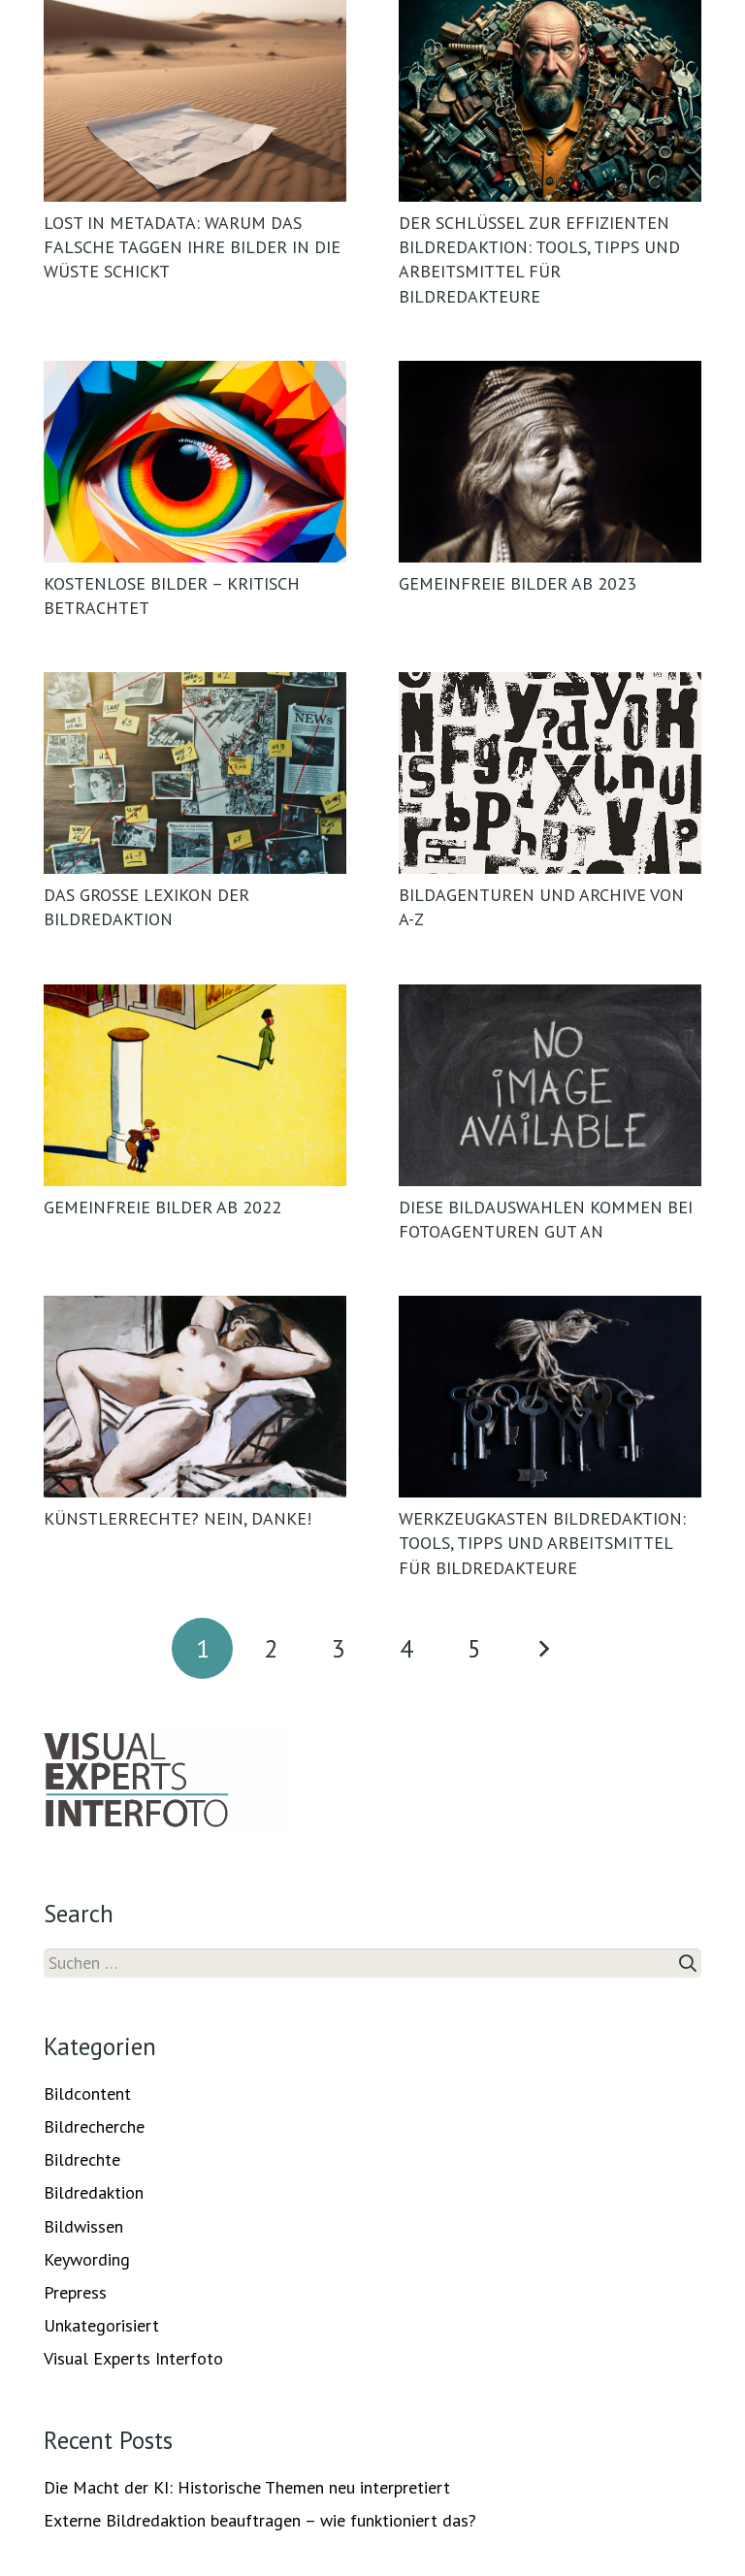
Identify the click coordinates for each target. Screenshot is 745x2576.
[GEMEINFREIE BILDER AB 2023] (550, 462)
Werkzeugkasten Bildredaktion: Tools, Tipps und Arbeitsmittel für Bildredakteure (542, 1543)
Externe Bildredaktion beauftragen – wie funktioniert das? (260, 2520)
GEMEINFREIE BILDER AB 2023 (518, 583)
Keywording (87, 2259)
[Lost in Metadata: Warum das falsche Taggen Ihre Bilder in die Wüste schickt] (195, 101)
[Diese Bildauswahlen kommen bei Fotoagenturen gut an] (550, 1085)
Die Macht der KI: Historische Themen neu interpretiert (247, 2487)
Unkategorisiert (101, 2325)
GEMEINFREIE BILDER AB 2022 (162, 1207)
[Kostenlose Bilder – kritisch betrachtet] (195, 462)
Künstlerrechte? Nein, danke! (178, 1518)
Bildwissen (83, 2226)
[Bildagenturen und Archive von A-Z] (550, 773)
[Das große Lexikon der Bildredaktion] (195, 773)
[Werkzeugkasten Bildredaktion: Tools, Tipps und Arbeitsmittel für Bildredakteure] (550, 1397)
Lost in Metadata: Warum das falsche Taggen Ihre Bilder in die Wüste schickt (192, 247)
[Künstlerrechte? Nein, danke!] (195, 1397)
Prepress (75, 2292)
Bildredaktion (94, 2192)
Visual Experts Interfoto (133, 2358)
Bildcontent (87, 2093)
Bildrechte (82, 2159)
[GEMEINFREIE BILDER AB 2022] (195, 1085)
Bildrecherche (94, 2126)
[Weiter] (543, 1648)
